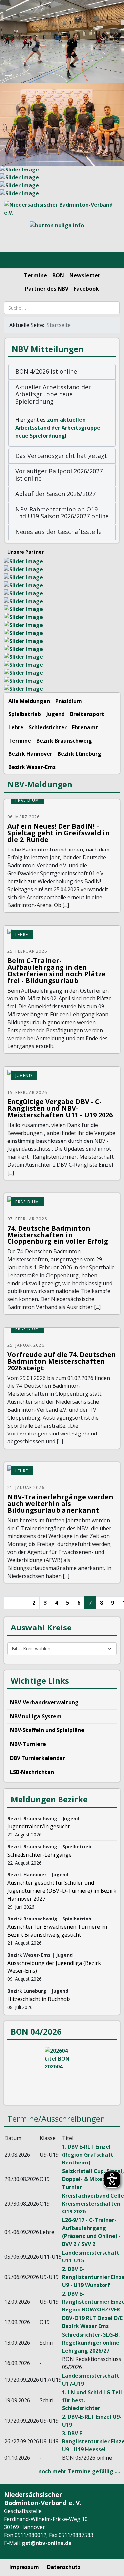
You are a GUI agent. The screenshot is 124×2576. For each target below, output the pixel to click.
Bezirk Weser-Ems (32, 767)
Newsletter (85, 275)
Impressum (24, 2567)
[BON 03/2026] (62, 2071)
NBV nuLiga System (36, 1716)
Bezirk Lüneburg (79, 754)
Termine (36, 275)
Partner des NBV (47, 289)
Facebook (86, 289)
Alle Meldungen (29, 701)
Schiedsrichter (48, 727)
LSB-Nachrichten (32, 1772)
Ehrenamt (85, 727)
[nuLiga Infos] (62, 234)
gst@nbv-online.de (47, 2543)
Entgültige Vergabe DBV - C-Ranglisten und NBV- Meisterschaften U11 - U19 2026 (60, 1108)
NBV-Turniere (28, 1744)
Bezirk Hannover (30, 754)
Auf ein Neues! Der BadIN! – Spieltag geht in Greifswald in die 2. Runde (59, 833)
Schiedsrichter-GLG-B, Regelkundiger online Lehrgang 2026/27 (91, 2343)
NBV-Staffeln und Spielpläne (47, 1730)
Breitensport (87, 714)
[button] (62, 372)
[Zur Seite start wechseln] (10, 1603)
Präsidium (69, 701)
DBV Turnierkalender (38, 1758)
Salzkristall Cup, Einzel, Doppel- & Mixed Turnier (93, 2179)
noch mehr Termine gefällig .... (79, 2471)
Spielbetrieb (25, 714)
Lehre (16, 727)
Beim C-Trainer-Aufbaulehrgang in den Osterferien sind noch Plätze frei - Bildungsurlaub (56, 971)
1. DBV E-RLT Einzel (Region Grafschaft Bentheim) (88, 2155)
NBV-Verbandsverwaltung (44, 1702)
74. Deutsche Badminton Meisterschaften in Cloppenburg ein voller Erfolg (58, 1235)
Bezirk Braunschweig (64, 741)
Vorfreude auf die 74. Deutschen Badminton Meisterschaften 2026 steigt (62, 1361)
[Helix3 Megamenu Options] (13, 260)
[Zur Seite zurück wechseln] (22, 1603)
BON (58, 275)
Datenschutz (64, 2567)
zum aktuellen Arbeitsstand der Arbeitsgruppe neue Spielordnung (58, 428)
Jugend (56, 714)
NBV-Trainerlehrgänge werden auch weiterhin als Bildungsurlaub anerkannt (60, 1504)
